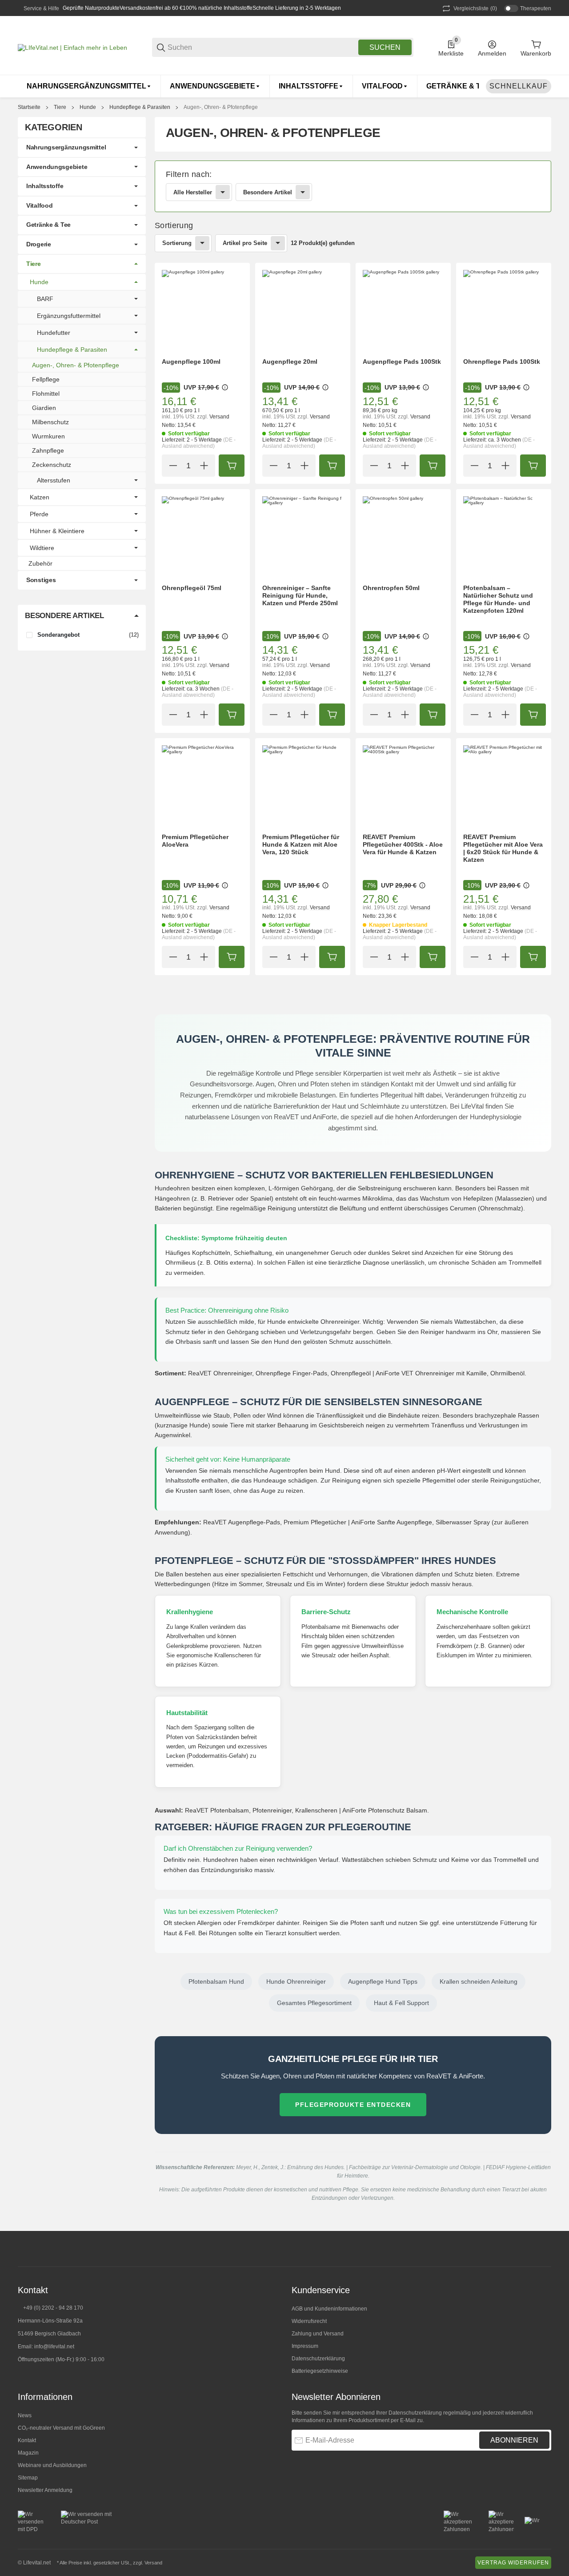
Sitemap (28, 2478)
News (25, 2415)
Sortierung (177, 243)
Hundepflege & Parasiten (140, 107)
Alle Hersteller (193, 192)
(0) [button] (475, 8)
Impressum (305, 2346)
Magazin (28, 2453)
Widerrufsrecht (309, 2321)
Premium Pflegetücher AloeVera (195, 841)
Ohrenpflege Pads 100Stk (502, 362)
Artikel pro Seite (245, 243)
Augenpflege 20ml (290, 362)
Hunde (88, 107)
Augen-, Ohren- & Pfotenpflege (221, 107)
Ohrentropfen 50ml (391, 588)
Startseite (29, 107)
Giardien (44, 408)
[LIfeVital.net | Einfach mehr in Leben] (72, 47)
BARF (45, 299)
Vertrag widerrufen (513, 2563)
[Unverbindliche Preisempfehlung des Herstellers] (225, 387)
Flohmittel (46, 394)
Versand (219, 417)
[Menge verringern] (173, 466)
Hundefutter (54, 333)
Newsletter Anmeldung (45, 2490)
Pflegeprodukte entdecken (353, 2105)
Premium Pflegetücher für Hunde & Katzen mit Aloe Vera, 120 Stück (301, 844)
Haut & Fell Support (401, 2003)
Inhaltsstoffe (45, 186)
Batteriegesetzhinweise (320, 2371)
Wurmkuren (48, 436)
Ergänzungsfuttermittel (69, 316)
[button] (202, 310)
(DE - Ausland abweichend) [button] (199, 443)
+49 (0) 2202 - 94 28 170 (53, 2308)
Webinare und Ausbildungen (52, 2465)
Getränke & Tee (48, 225)
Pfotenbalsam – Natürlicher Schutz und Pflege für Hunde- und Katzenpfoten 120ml (498, 599)
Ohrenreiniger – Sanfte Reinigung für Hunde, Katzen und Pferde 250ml (300, 595)
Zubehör (40, 563)
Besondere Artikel (268, 192)
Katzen (40, 497)
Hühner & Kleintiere (57, 531)
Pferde (39, 514)
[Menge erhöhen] (204, 466)
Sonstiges (41, 580)
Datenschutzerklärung (318, 2359)
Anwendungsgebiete (57, 167)
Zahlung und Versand (318, 2334)
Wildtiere (42, 548)
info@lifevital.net (54, 2347)
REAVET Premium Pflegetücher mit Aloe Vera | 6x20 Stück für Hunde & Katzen (503, 848)
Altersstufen (54, 480)
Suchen (385, 47)
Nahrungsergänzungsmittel (66, 147)
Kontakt (27, 2440)
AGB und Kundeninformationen (329, 2309)
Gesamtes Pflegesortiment (314, 2003)
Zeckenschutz (52, 465)
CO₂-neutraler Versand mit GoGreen (61, 2428)
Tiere (60, 107)
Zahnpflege (48, 450)
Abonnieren (514, 2440)
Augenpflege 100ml (191, 362)
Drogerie (39, 244)
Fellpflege (46, 379)
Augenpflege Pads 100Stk (402, 362)
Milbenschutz (50, 422)
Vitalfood (39, 205)
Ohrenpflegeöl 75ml (192, 588)
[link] (353, 186)
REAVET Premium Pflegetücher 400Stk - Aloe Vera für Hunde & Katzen (403, 844)
